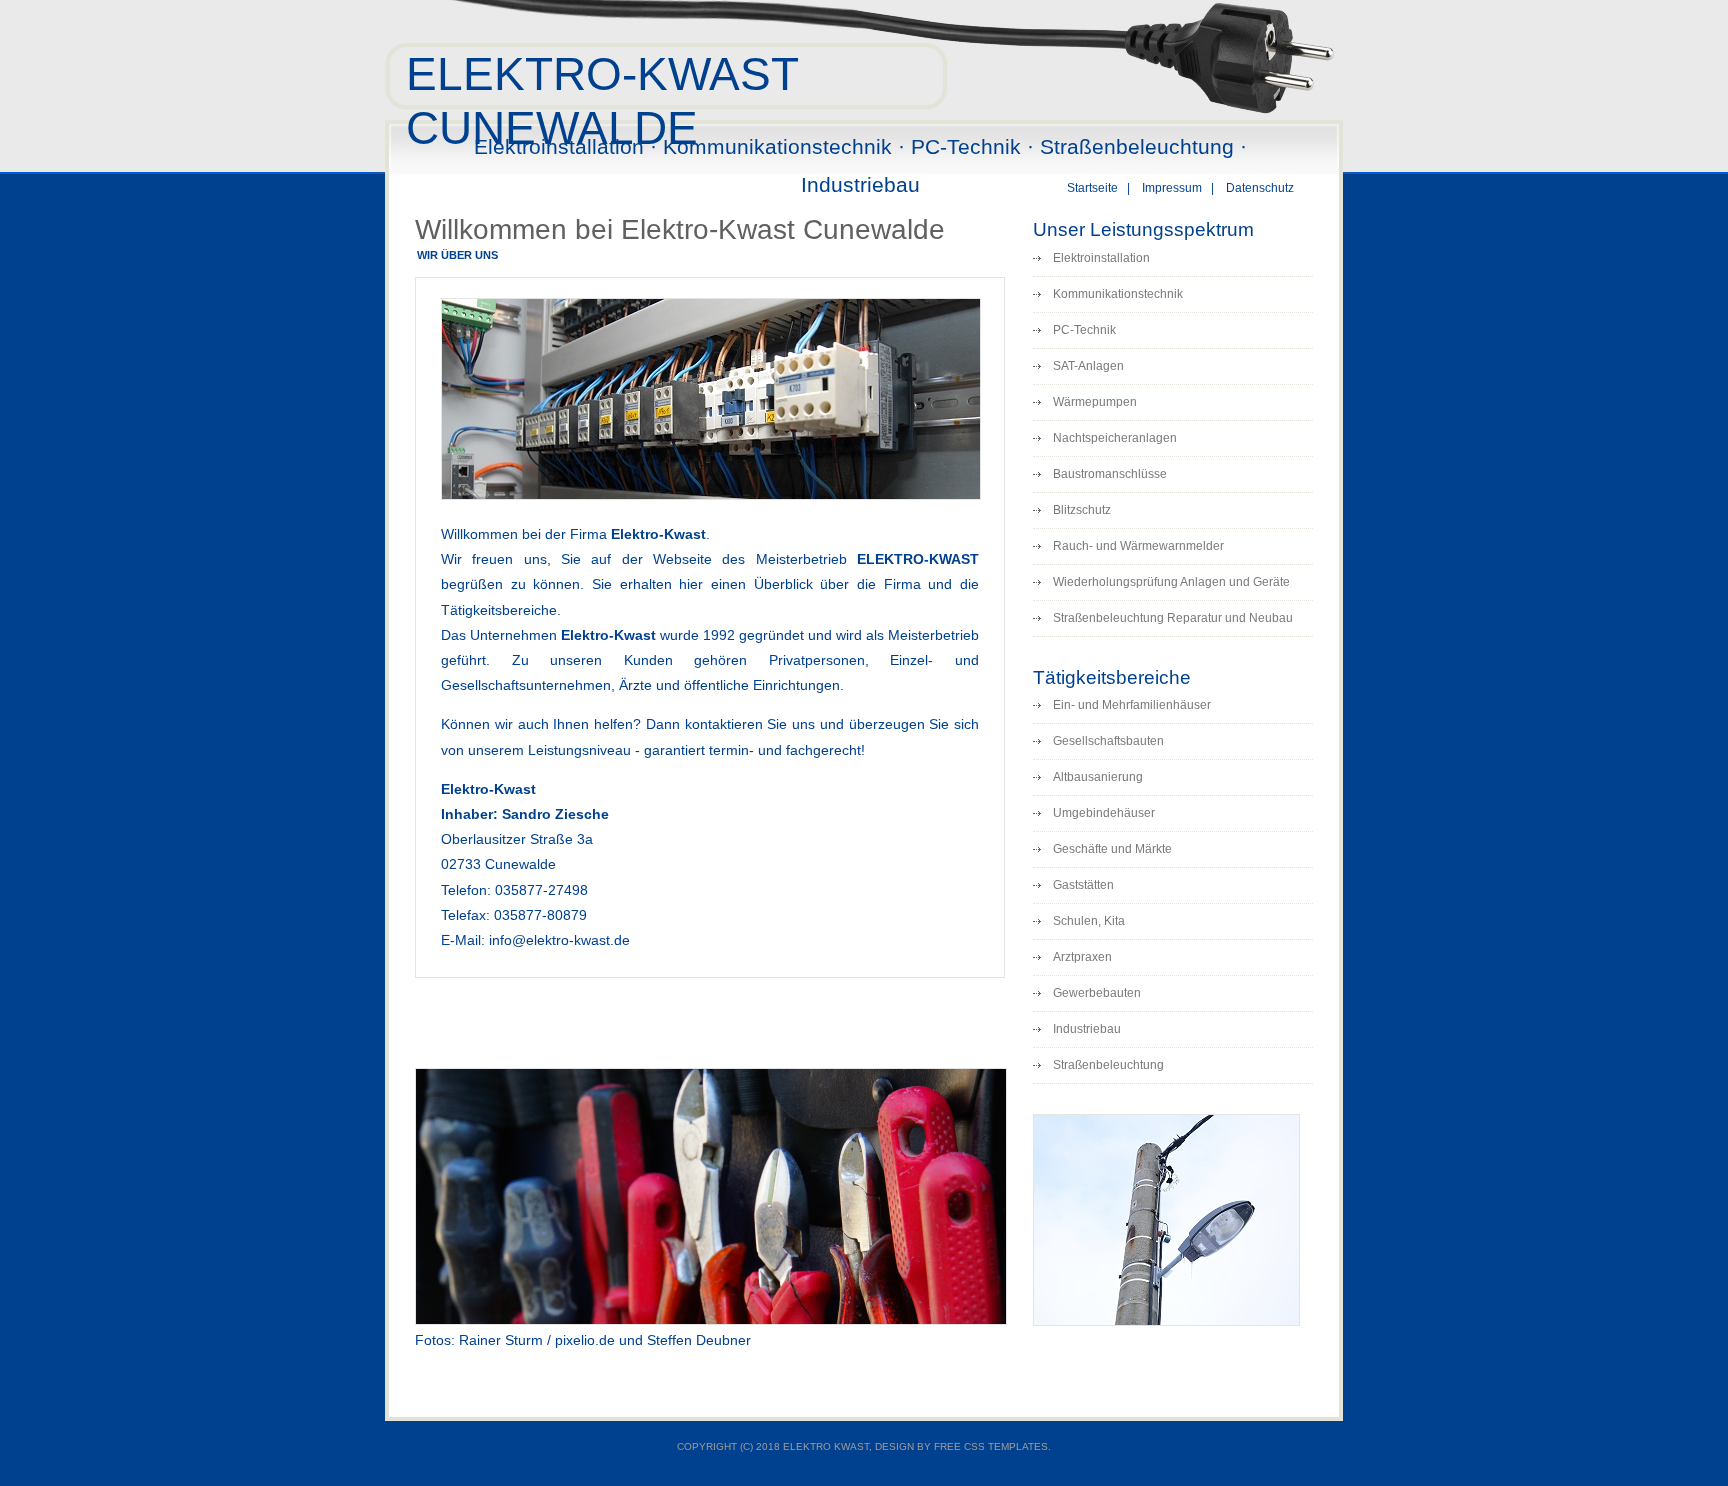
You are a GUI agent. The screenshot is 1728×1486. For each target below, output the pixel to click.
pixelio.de (585, 1340)
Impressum (1172, 188)
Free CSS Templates (991, 1446)
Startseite (1092, 188)
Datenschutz (1260, 188)
